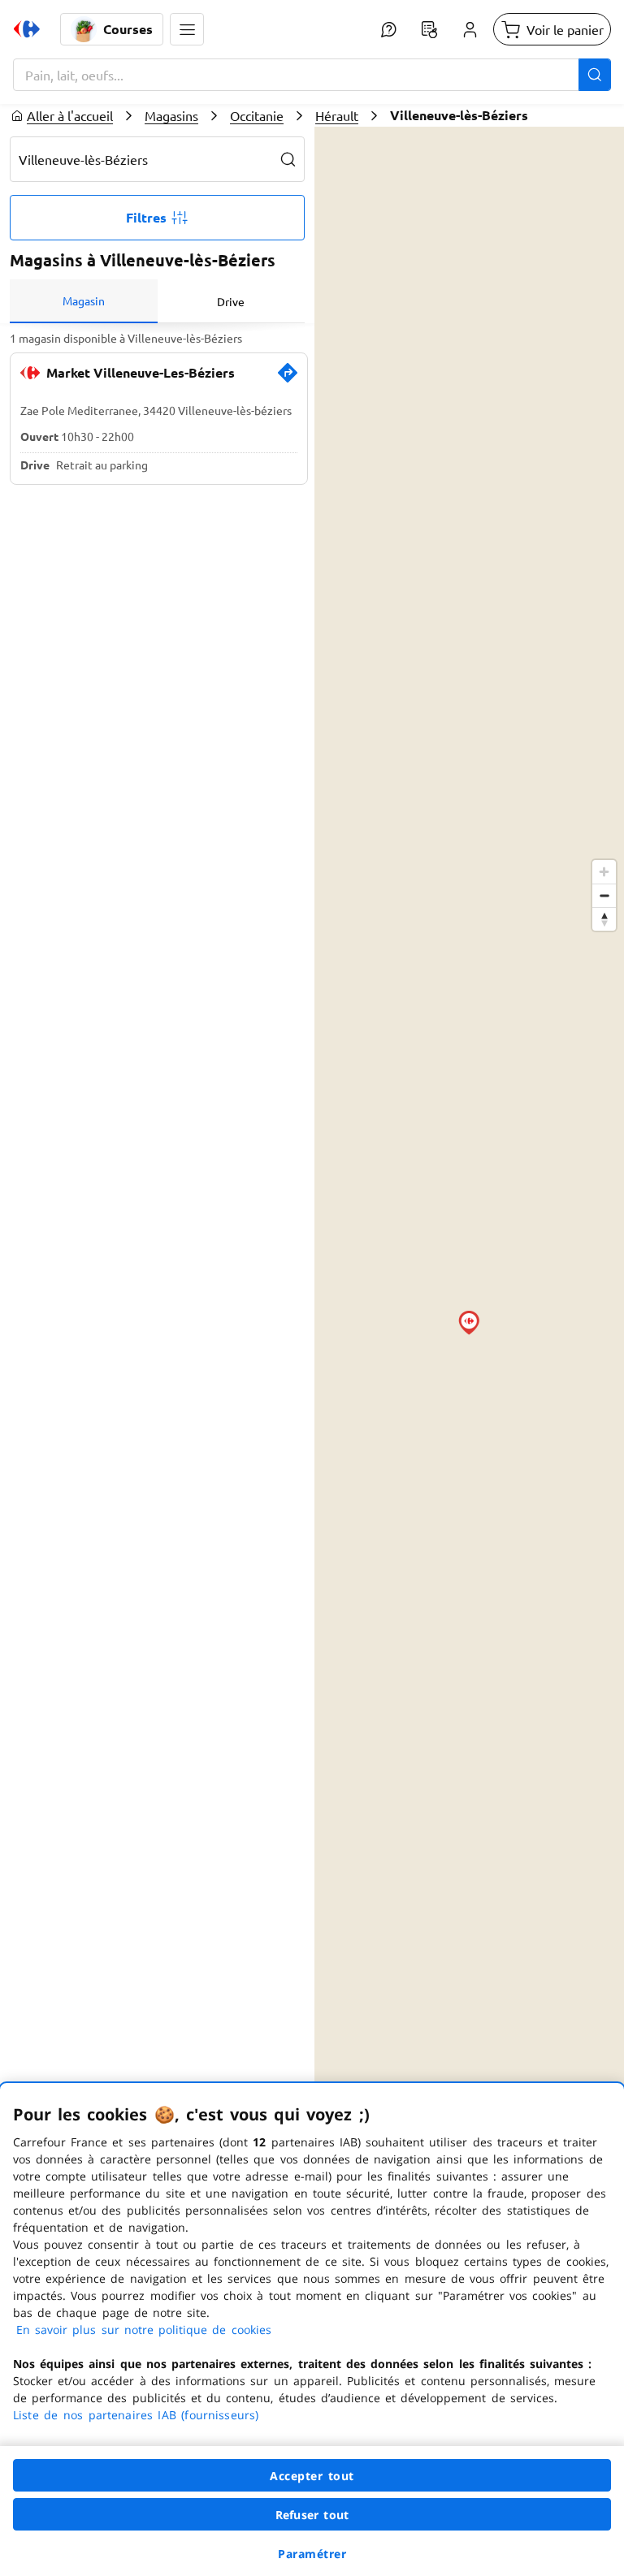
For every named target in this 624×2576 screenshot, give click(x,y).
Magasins (171, 115)
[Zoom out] (604, 895)
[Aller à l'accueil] (27, 29)
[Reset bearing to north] (604, 919)
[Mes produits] (429, 29)
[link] (288, 379)
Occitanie (257, 115)
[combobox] (312, 75)
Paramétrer (312, 2554)
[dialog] (312, 2330)
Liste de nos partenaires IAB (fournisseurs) (136, 2415)
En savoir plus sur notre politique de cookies (144, 2330)
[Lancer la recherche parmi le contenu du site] (595, 75)
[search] (288, 159)
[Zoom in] (604, 872)
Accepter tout (312, 2476)
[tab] (84, 301)
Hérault (337, 115)
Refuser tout (312, 2515)
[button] (187, 29)
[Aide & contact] (388, 29)
